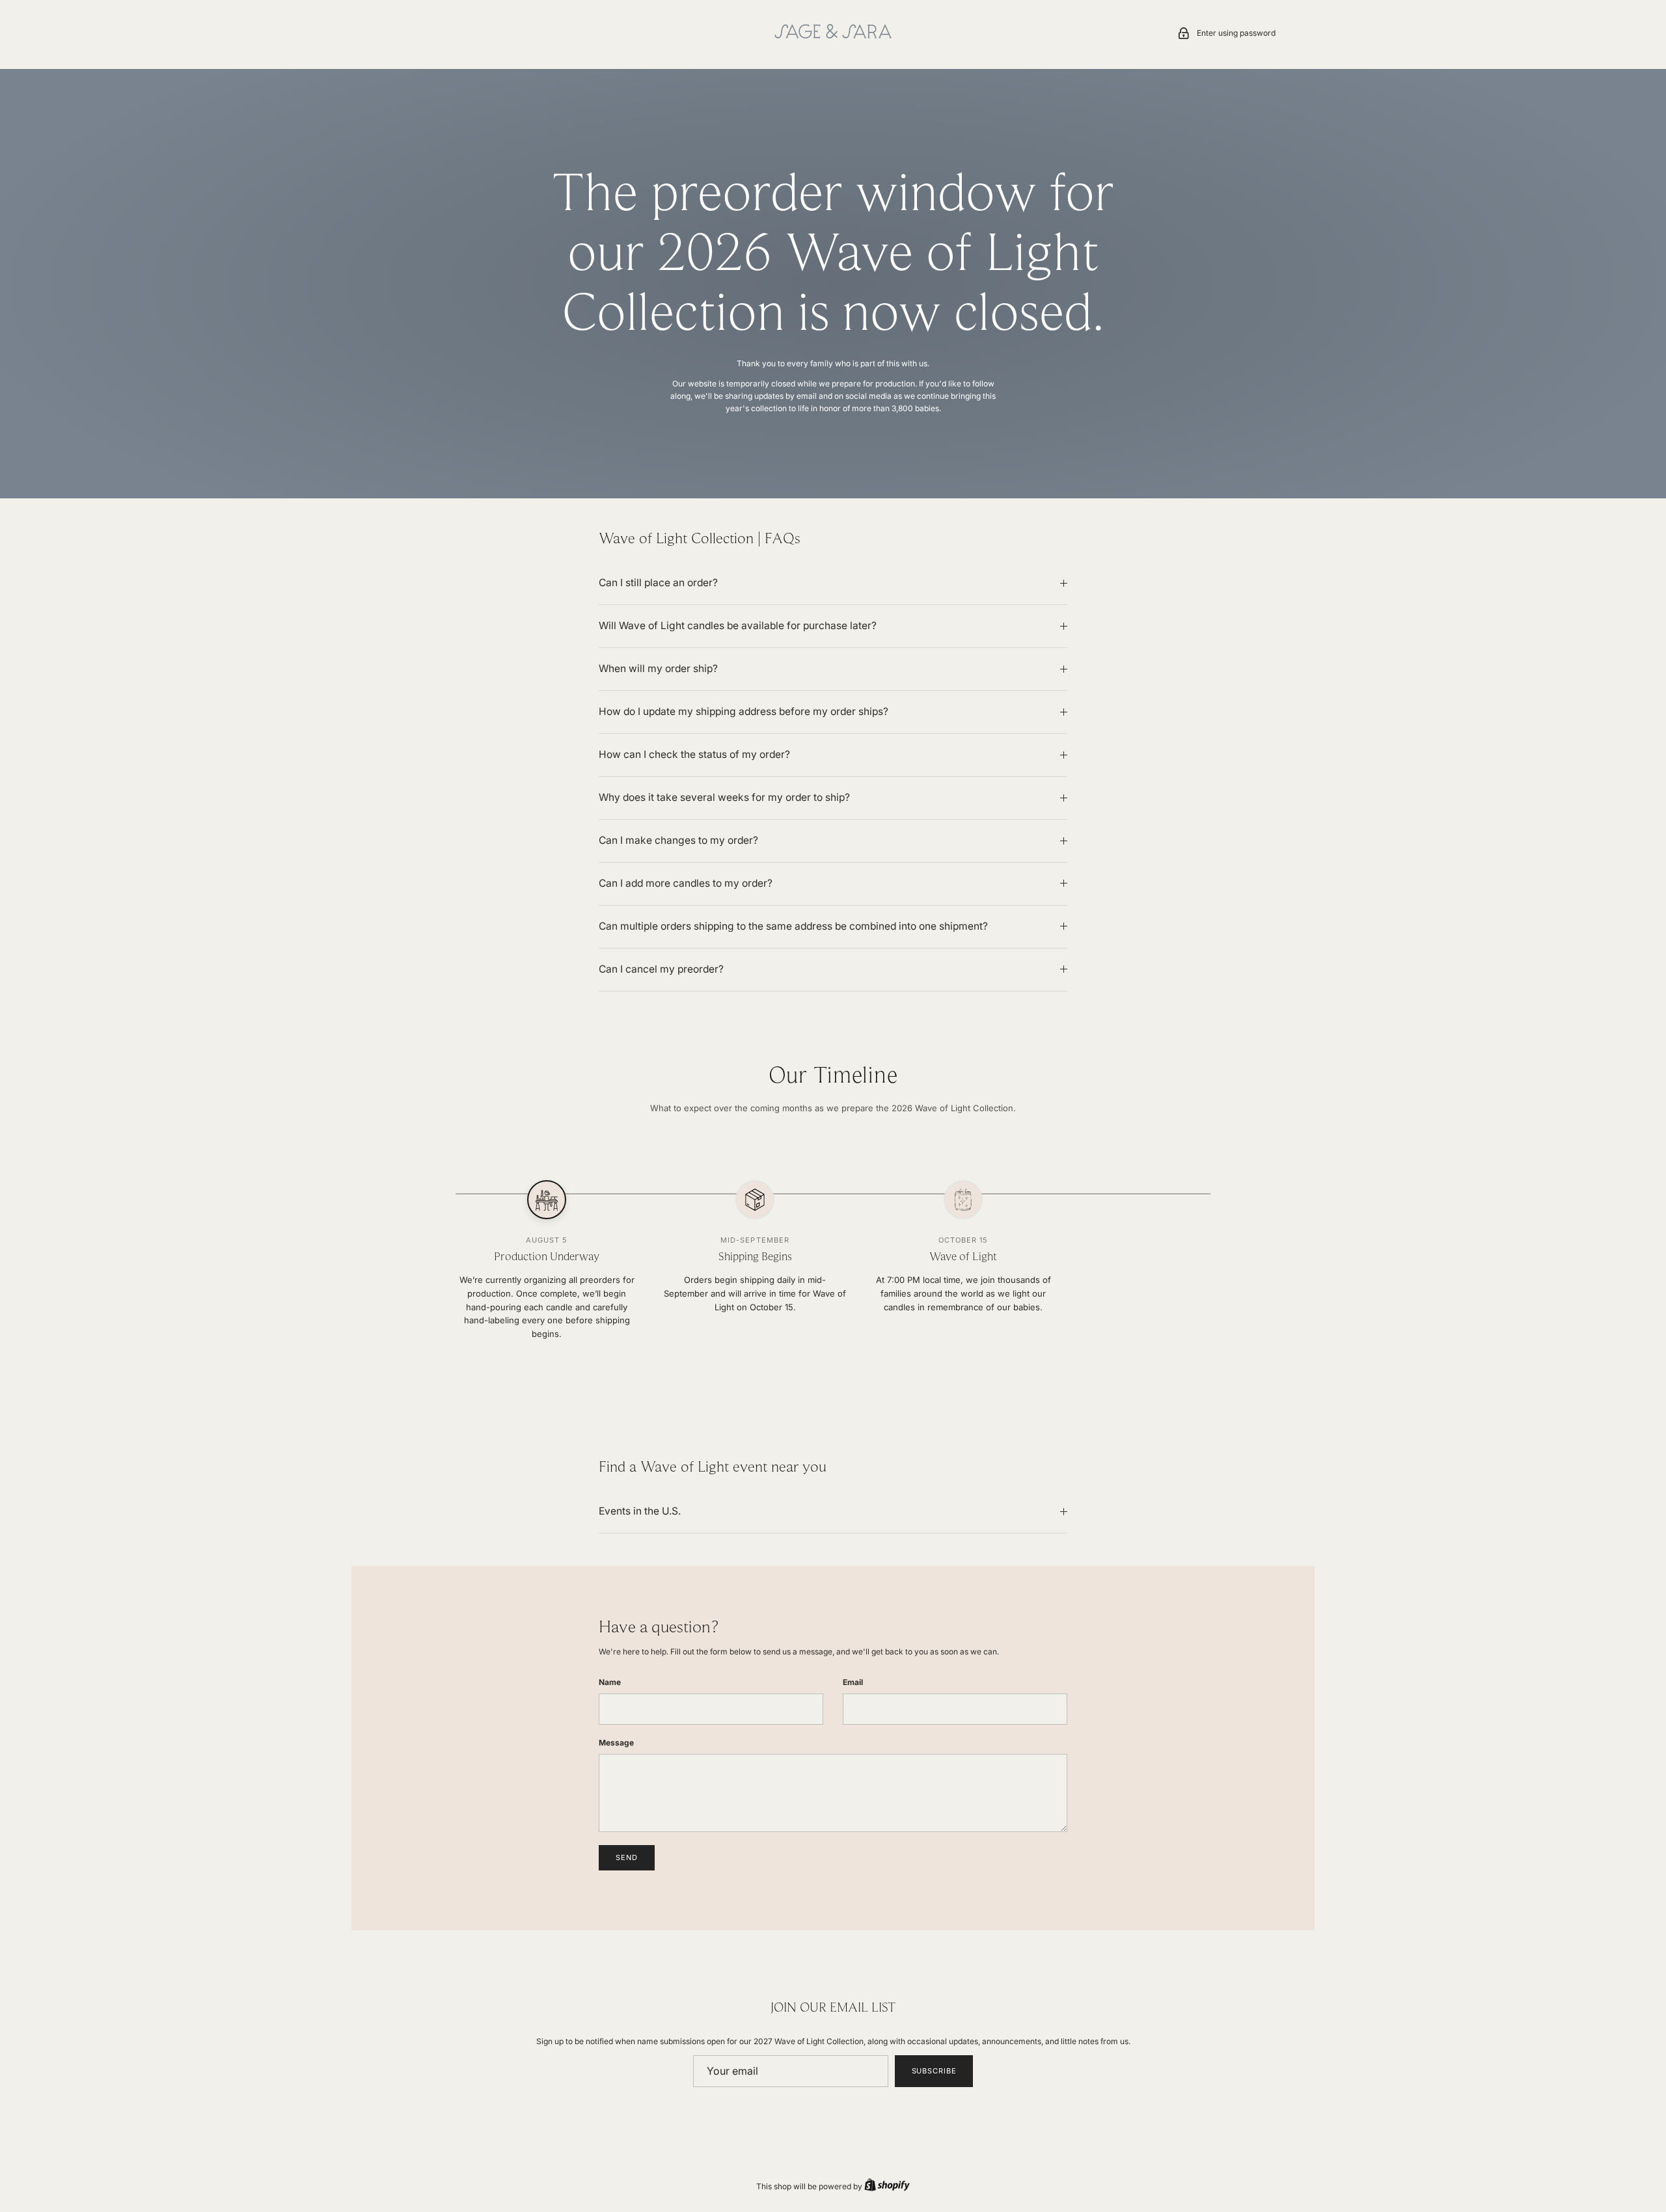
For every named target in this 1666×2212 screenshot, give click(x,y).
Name (610, 1682)
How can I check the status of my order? (694, 754)
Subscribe (934, 2071)
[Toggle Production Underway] (547, 1200)
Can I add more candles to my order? (686, 883)
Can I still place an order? (658, 583)
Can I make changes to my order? (678, 840)
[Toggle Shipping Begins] (755, 1200)
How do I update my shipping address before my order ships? (744, 711)
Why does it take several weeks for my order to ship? (724, 797)
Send (627, 1857)
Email (853, 1682)
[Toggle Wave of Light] (963, 1200)
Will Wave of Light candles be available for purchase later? (738, 626)
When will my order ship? (658, 668)
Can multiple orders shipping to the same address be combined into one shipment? (793, 926)
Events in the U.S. (640, 1511)
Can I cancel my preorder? (661, 969)
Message (616, 1743)
